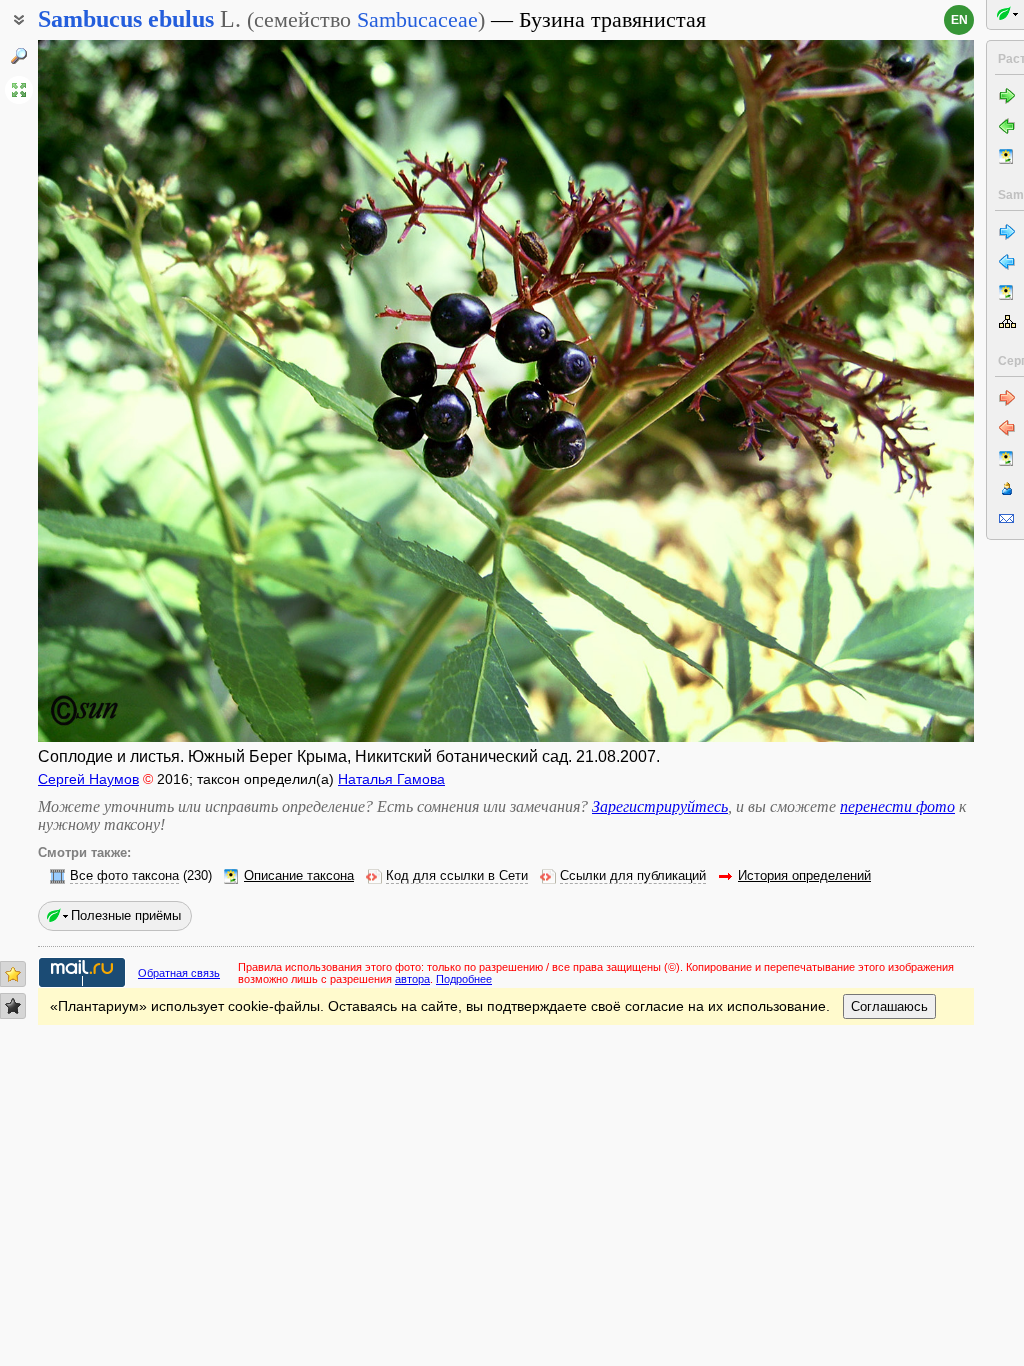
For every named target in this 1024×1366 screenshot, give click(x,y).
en (959, 20)
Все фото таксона (124, 876)
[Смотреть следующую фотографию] (875, 391)
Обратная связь (179, 973)
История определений (804, 876)
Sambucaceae (417, 19)
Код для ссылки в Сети (457, 876)
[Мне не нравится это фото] (13, 1006)
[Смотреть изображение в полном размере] (19, 90)
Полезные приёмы (126, 915)
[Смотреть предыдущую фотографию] (136, 391)
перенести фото (897, 806)
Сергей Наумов (88, 779)
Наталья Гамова (391, 779)
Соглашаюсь (889, 1006)
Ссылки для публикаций (633, 876)
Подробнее (464, 979)
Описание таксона (299, 876)
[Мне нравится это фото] (13, 974)
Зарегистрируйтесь (660, 806)
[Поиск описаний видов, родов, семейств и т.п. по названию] (19, 56)
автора (412, 979)
